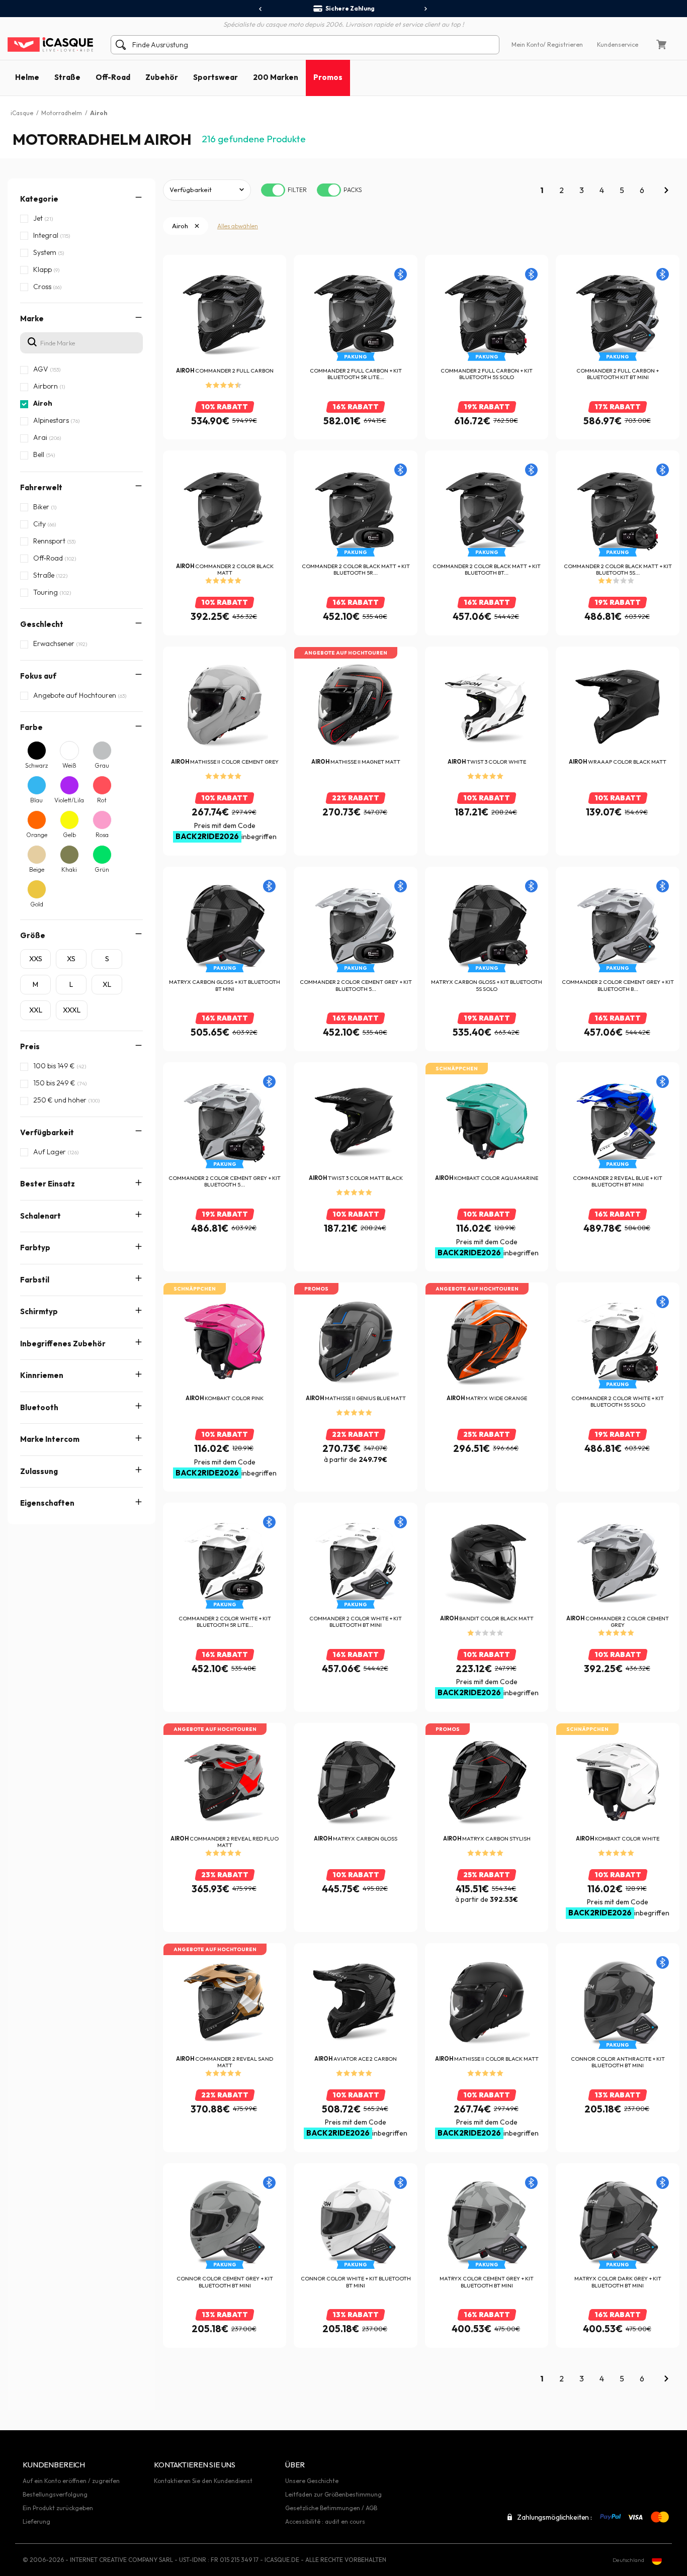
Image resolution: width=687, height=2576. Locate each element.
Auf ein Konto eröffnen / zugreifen (71, 2481)
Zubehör (162, 77)
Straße (67, 77)
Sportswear (216, 77)
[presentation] (261, 9)
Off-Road (113, 77)
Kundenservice (618, 44)
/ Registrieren (563, 44)
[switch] (273, 190)
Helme (27, 77)
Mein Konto (527, 44)
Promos (328, 77)
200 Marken (276, 77)
